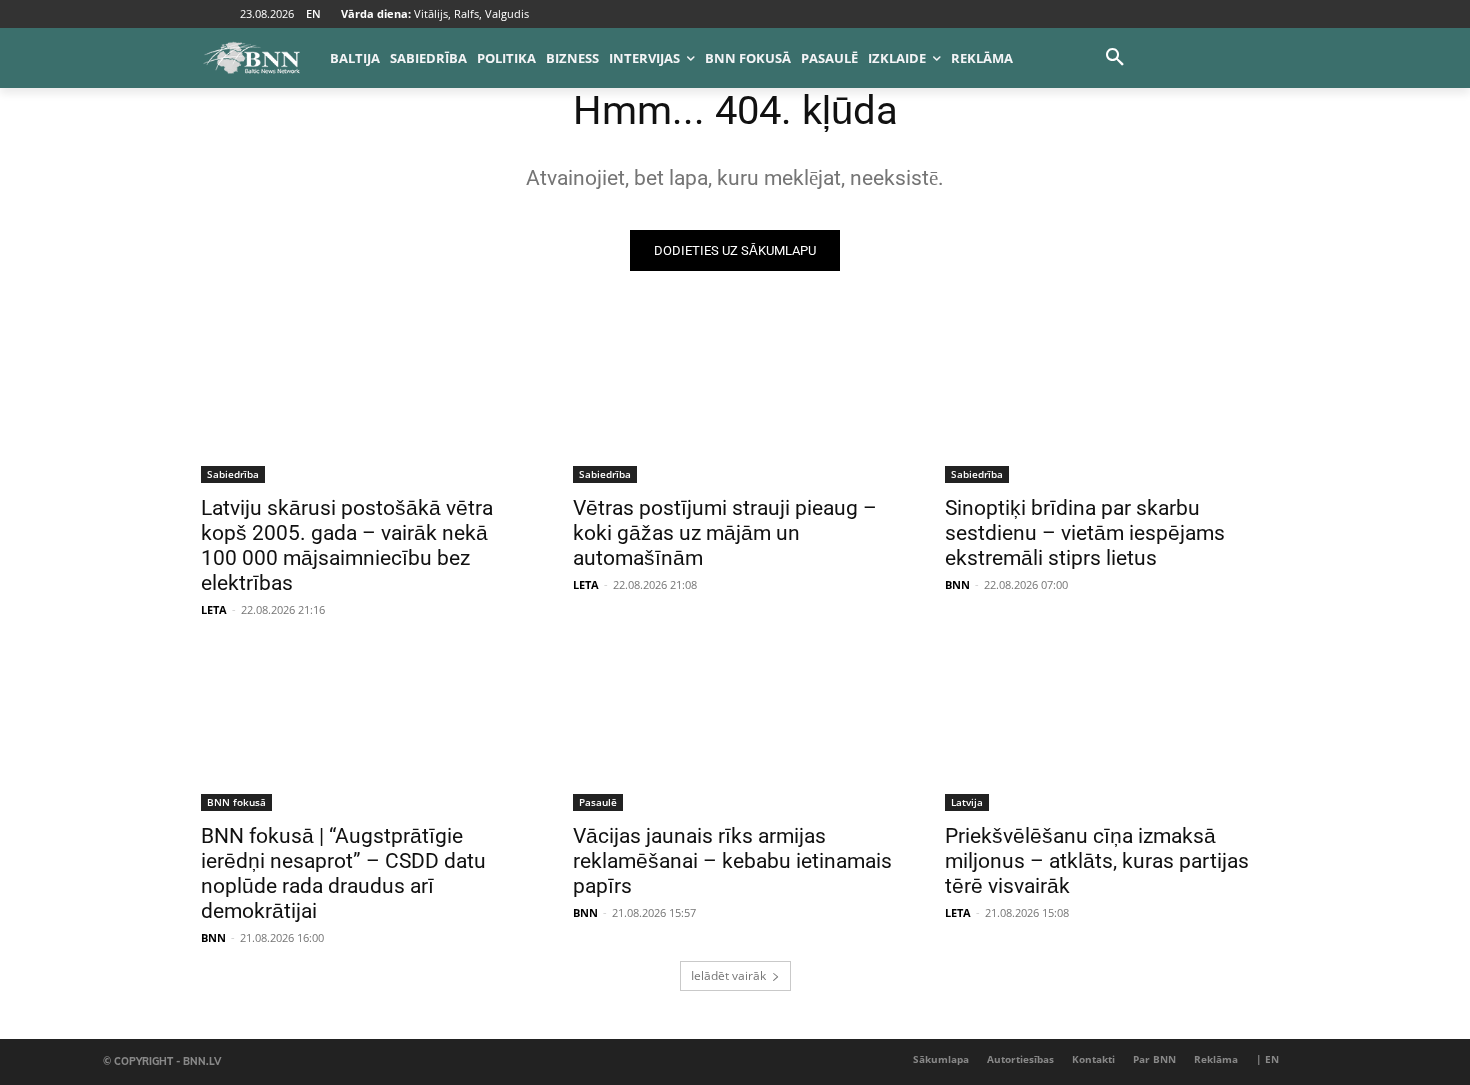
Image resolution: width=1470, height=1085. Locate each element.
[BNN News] (251, 58)
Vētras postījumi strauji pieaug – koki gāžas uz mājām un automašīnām (725, 533)
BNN (957, 584)
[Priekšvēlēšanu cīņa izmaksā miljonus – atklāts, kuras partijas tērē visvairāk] (1107, 730)
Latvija (967, 802)
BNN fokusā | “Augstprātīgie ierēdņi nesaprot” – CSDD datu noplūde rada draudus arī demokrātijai (343, 873)
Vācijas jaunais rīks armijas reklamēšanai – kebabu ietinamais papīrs (732, 861)
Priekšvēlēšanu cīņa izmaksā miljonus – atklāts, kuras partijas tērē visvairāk (1097, 861)
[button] (1115, 58)
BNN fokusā (236, 802)
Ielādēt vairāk (728, 975)
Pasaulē (598, 802)
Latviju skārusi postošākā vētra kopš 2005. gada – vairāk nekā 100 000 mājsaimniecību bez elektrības (347, 545)
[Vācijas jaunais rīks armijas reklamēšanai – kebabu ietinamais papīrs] (735, 730)
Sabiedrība (233, 474)
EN (313, 13)
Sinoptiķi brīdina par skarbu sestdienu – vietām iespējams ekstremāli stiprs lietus (1085, 533)
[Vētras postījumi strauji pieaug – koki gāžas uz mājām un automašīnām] (735, 402)
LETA (214, 609)
